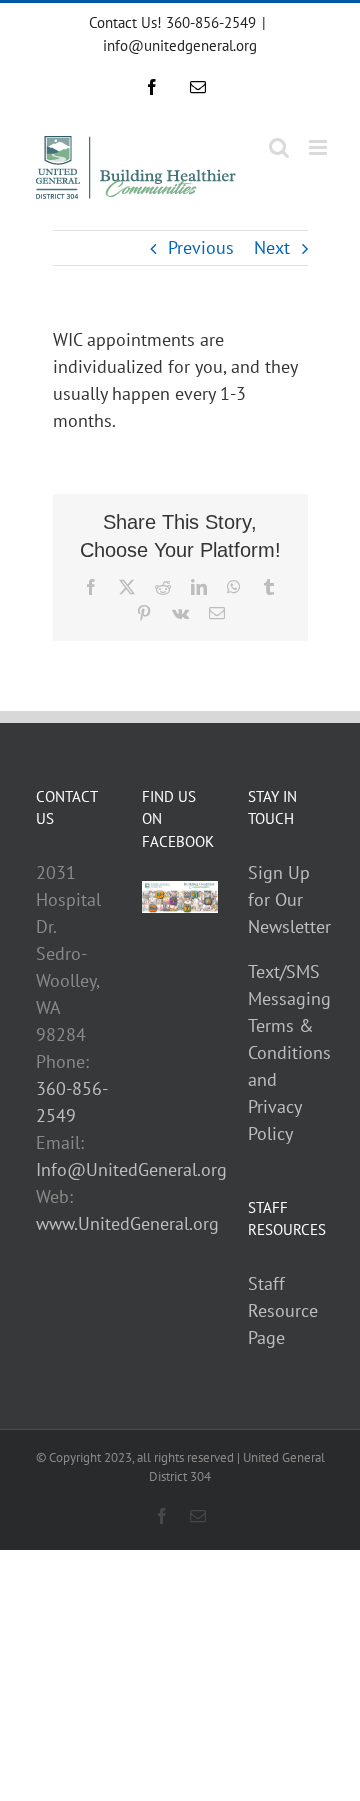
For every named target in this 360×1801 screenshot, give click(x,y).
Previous (201, 247)
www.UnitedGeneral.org (127, 1223)
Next (272, 247)
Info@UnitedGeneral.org (131, 1169)
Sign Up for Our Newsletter (289, 899)
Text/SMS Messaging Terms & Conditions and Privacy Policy (289, 1052)
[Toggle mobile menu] (319, 147)
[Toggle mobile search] (279, 147)
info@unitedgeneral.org (180, 45)
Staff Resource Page (283, 1310)
